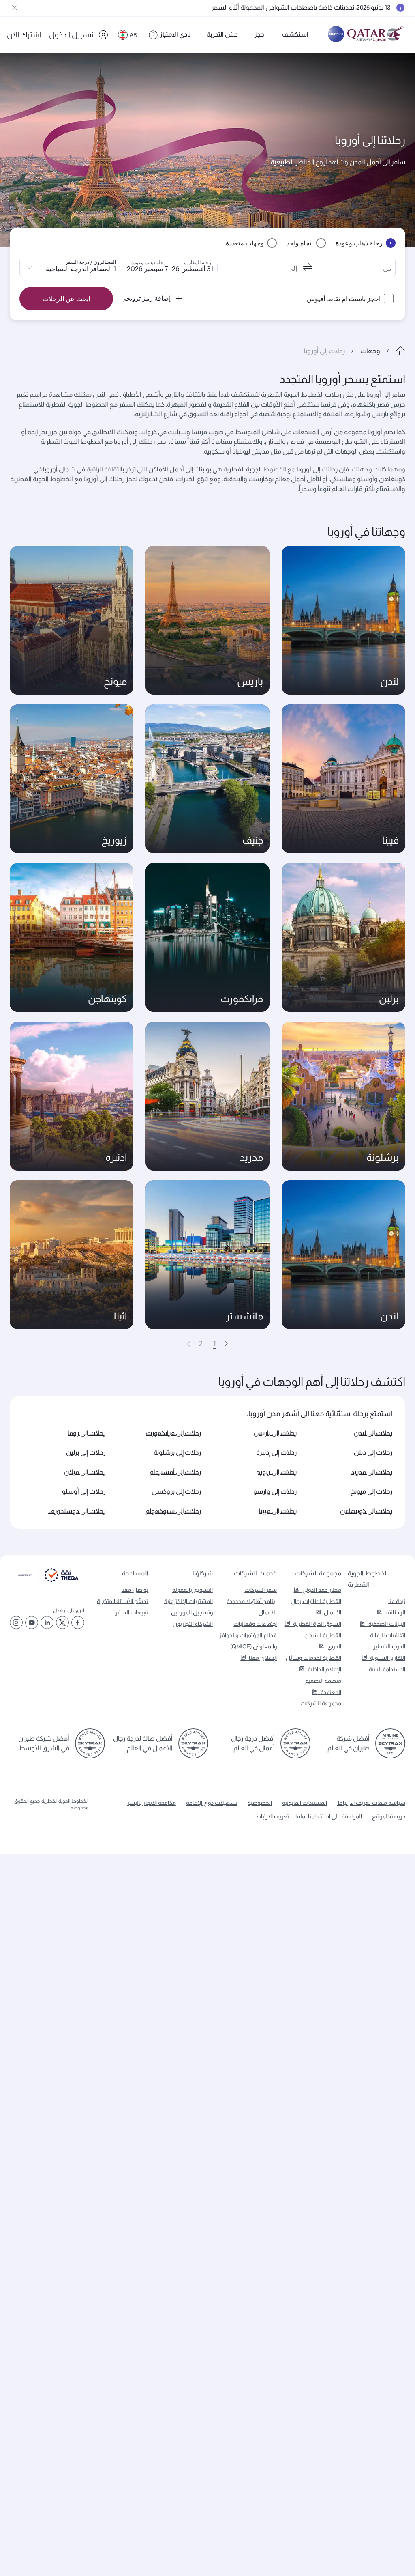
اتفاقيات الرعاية (388, 1635)
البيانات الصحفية (387, 1624)
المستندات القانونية (305, 1803)
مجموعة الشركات (318, 1573)
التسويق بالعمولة (193, 1590)
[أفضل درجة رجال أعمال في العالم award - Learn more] (295, 1743)
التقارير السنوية (388, 1658)
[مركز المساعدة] (153, 35)
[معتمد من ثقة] (48, 1580)
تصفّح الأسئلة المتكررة (123, 1601)
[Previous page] (226, 1344)
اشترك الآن (24, 35)
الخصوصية (260, 1803)
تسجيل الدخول (71, 35)
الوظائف (395, 1612)
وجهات (370, 351)
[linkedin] (47, 1623)
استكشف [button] (295, 34)
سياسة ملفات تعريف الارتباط (371, 1803)
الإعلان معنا (263, 1658)
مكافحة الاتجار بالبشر (152, 1803)
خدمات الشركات (255, 1573)
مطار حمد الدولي (322, 1590)
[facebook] (78, 1623)
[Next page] (189, 1344)
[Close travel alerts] (15, 8)
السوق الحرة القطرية (317, 1624)
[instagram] (16, 1623)
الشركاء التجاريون (193, 1624)
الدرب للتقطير (389, 1646)
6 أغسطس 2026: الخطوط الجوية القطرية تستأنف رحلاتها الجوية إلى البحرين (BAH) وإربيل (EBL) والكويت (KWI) (246, 8)
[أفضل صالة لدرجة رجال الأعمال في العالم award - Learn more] (193, 1743)
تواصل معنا (135, 1590)
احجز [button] (260, 34)
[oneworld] (336, 35)
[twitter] (62, 1623)
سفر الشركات (261, 1590)
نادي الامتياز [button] (175, 34)
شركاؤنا (202, 1573)
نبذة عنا (397, 1601)
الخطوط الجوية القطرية (368, 1579)
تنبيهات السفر (132, 1612)
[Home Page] (400, 351)
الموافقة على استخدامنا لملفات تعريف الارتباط (309, 1816)
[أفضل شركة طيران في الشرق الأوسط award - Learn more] (90, 1743)
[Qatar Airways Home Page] (376, 35)
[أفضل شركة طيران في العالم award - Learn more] (390, 1743)
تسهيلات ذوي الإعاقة (212, 1803)
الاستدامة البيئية (387, 1669)
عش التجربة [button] (222, 34)
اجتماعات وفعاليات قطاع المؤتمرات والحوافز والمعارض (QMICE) (248, 1635)
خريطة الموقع (389, 1816)
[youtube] (32, 1623)
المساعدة (135, 1573)
